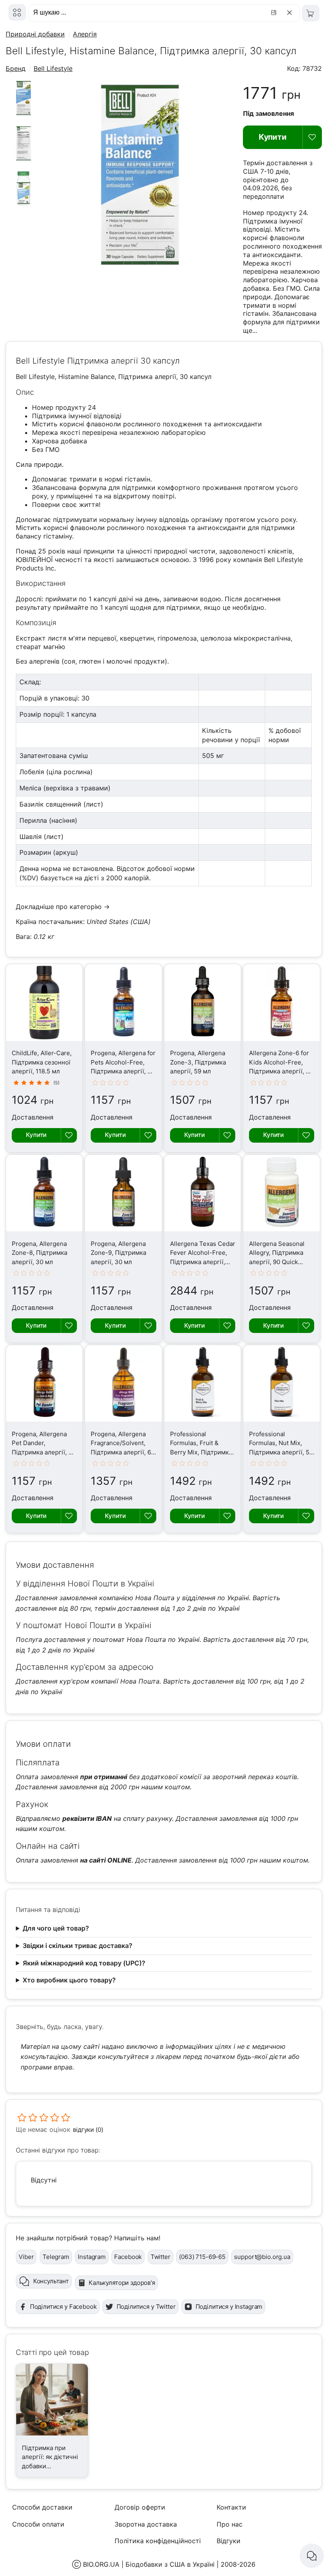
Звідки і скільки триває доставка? (78, 1946)
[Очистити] (291, 13)
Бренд (16, 68)
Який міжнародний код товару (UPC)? (84, 1963)
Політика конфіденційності (158, 2541)
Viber (26, 2257)
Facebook (128, 2257)
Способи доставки (42, 2507)
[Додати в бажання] (312, 137)
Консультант (51, 2281)
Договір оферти (140, 2507)
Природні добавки (35, 34)
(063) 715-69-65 (202, 2257)
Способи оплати (38, 2524)
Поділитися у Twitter (146, 2307)
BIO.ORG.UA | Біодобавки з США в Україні (149, 2564)
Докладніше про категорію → (63, 907)
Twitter (161, 2257)
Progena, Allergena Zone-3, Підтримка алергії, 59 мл (198, 1062)
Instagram (92, 2257)
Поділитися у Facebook (63, 2307)
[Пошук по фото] (275, 13)
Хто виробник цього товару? (69, 1980)
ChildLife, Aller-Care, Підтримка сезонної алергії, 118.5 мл (42, 1062)
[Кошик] (311, 13)
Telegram (56, 2257)
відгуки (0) (88, 2130)
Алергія (85, 34)
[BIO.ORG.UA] (17, 12)
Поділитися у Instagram (229, 2307)
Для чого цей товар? (56, 1928)
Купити (273, 137)
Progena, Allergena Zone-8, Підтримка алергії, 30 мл (39, 1253)
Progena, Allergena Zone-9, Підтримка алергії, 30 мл (118, 1253)
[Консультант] (312, 2556)
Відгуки (229, 2541)
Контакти (231, 2507)
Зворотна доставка (146, 2524)
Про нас (230, 2524)
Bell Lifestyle (53, 68)
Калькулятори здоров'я (122, 2283)
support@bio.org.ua (262, 2257)
